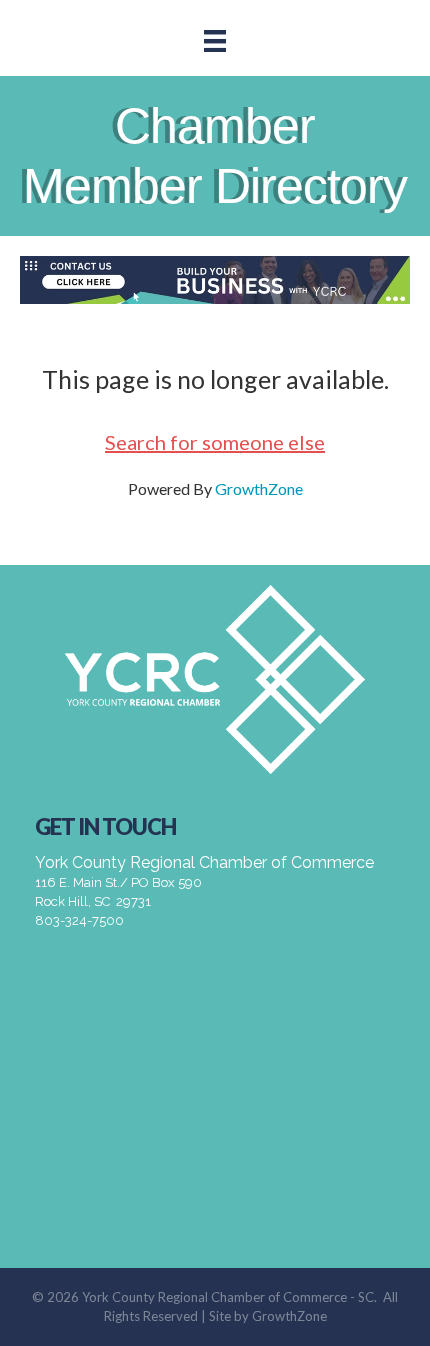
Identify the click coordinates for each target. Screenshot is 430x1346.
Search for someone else (215, 442)
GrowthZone (259, 488)
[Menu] (215, 40)
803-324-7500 (79, 920)
